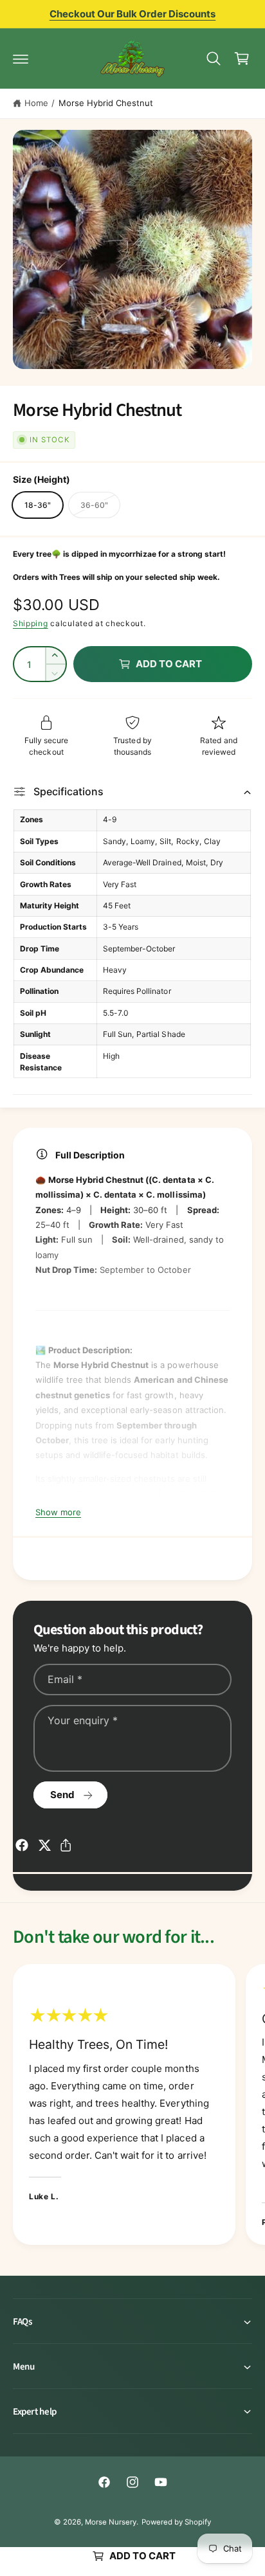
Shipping (31, 623)
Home (36, 103)
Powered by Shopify (176, 2522)
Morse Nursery (111, 2522)
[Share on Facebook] (22, 1845)
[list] (132, 2107)
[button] (21, 59)
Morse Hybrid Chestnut (106, 103)
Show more (58, 1512)
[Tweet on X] (44, 1845)
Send (62, 1795)
